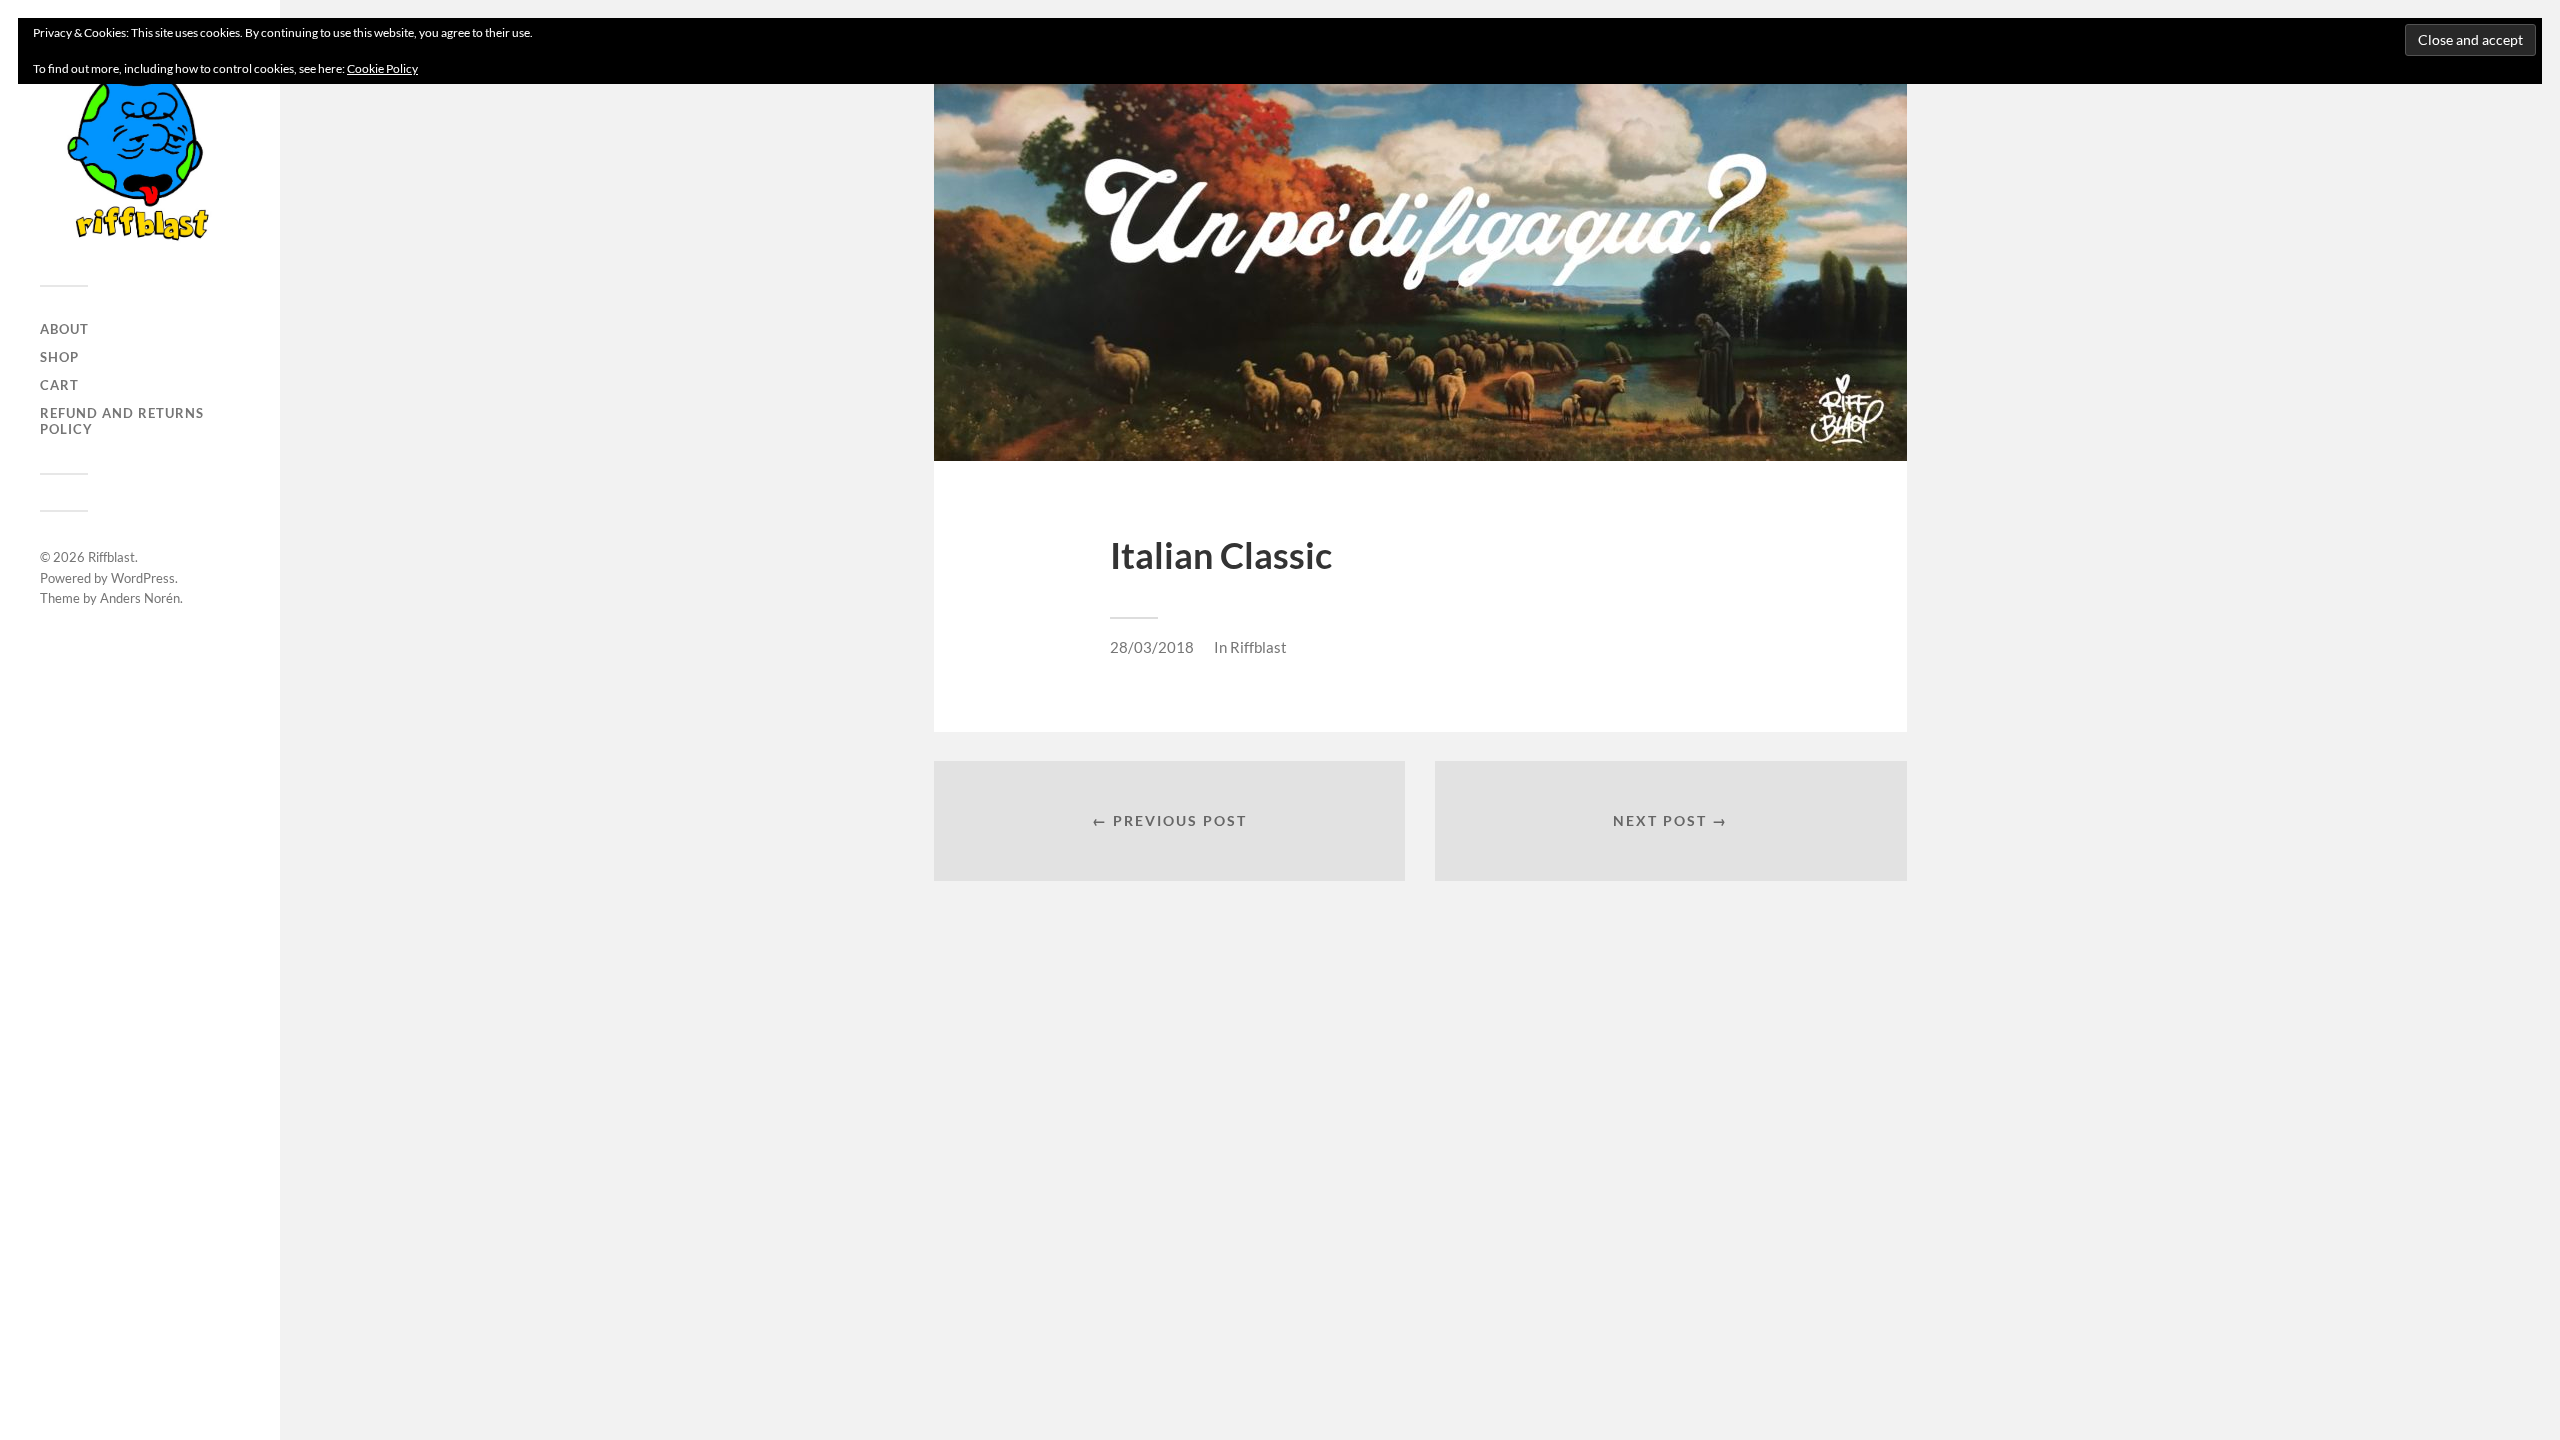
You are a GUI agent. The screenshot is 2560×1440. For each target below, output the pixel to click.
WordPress (143, 578)
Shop (59, 357)
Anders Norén (140, 598)
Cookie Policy (382, 68)
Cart (59, 385)
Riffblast (111, 557)
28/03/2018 (1152, 647)
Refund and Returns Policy (122, 421)
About (64, 329)
